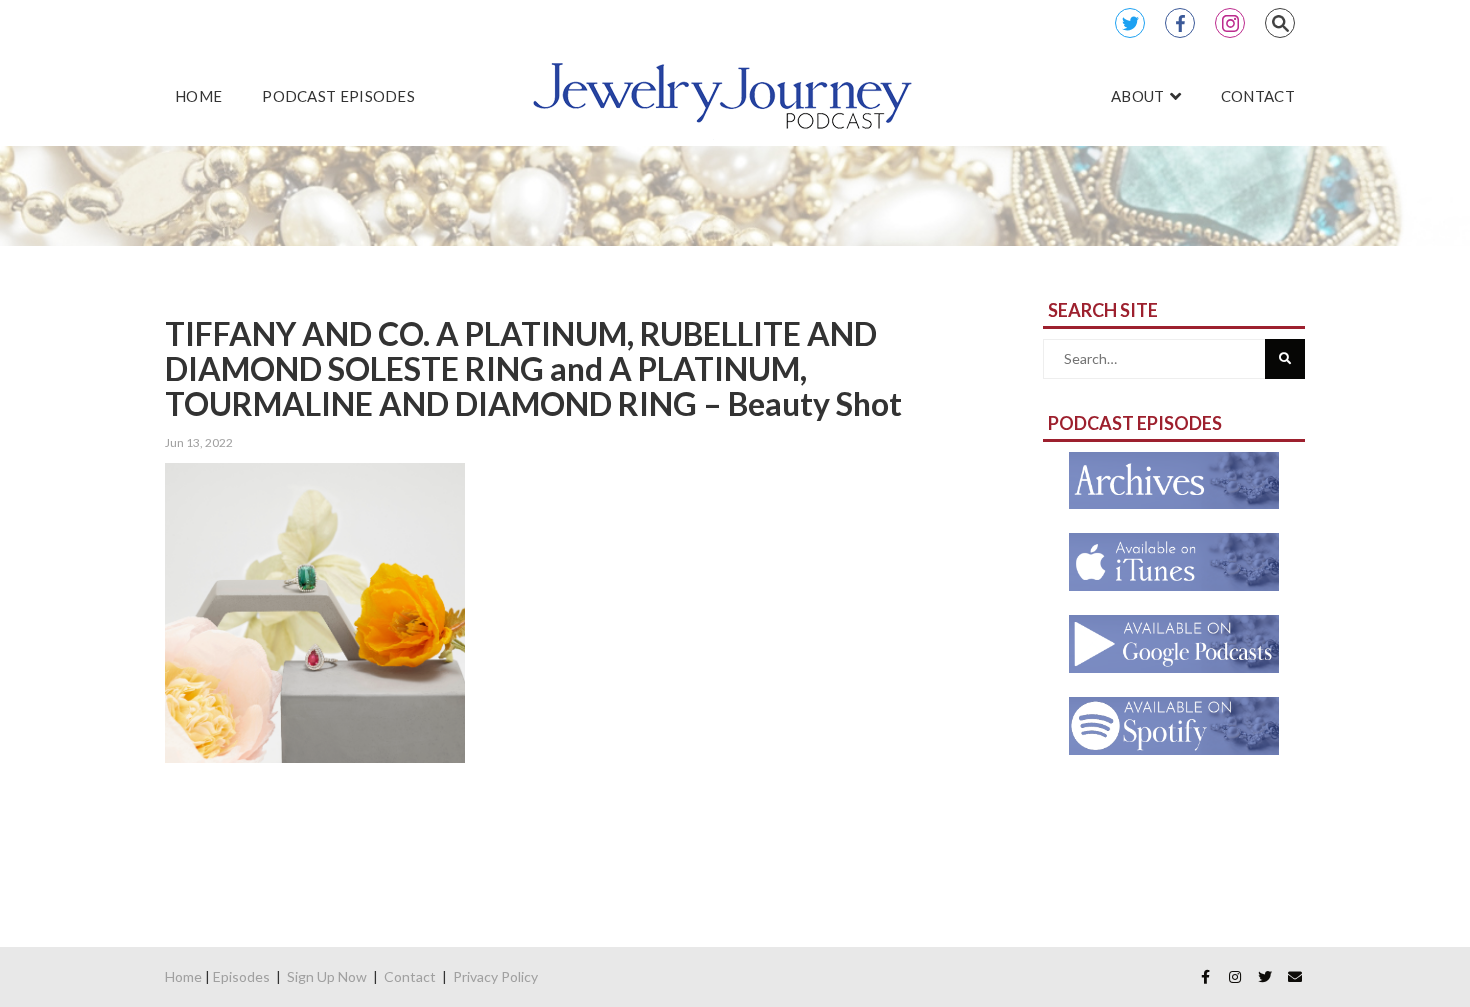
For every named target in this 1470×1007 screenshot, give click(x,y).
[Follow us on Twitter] (1265, 977)
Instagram (1230, 23)
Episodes (241, 976)
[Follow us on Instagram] (1235, 977)
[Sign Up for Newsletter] (1295, 977)
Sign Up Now (327, 976)
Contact (410, 976)
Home (183, 976)
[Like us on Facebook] (1205, 977)
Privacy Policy (495, 976)
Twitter (1130, 23)
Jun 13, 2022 (199, 442)
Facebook (1180, 23)
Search (1280, 23)
